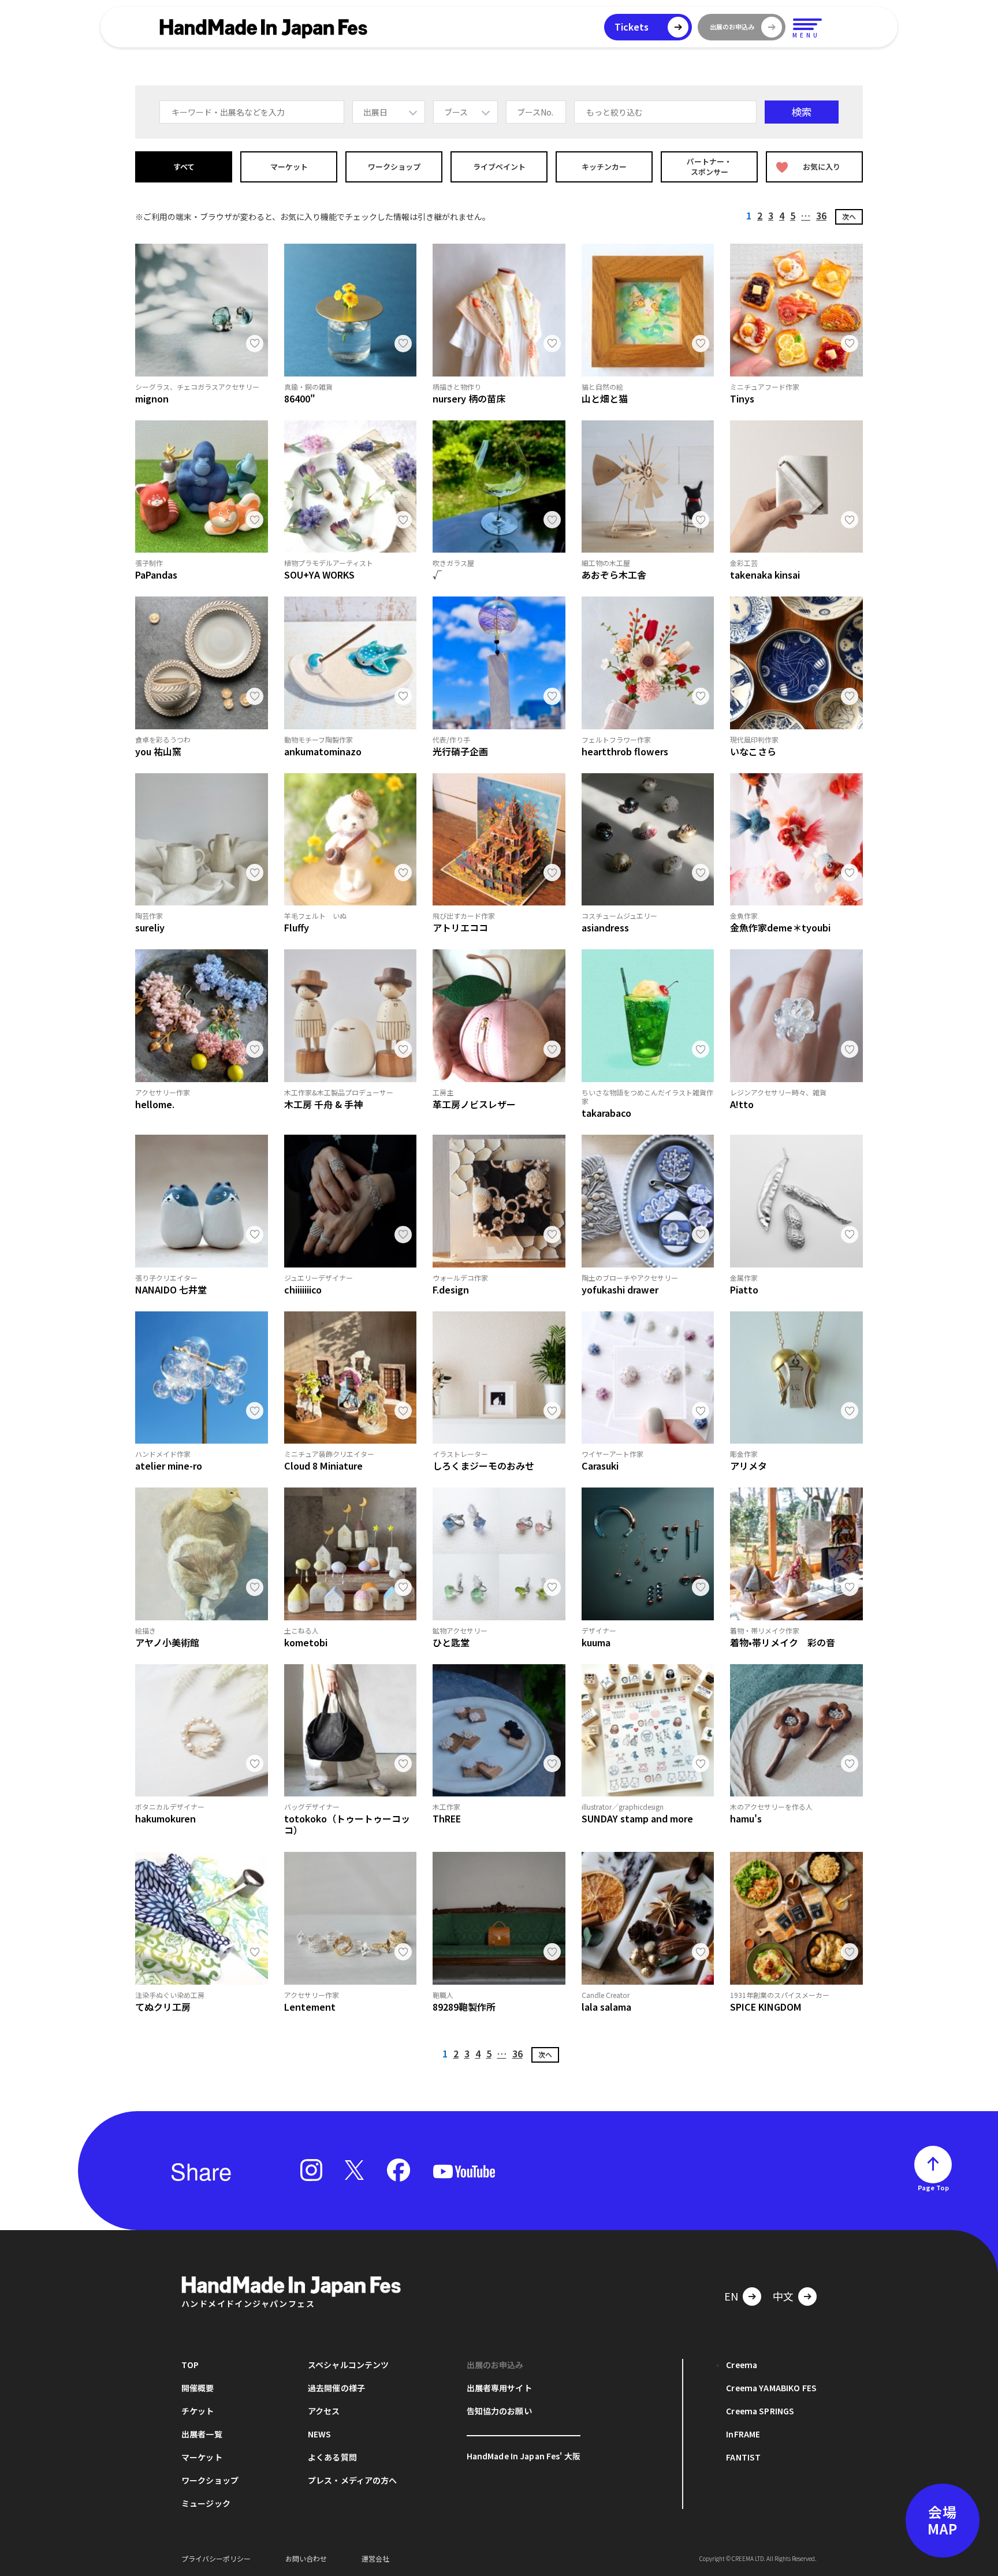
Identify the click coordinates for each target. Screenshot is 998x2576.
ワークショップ (394, 167)
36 (821, 215)
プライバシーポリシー (216, 2558)
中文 (783, 2296)
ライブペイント (499, 167)
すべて (184, 167)
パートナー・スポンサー (709, 167)
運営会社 (375, 2558)
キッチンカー (604, 167)
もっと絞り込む (615, 112)
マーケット (289, 167)
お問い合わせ (306, 2558)
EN (731, 2296)
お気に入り (822, 167)
